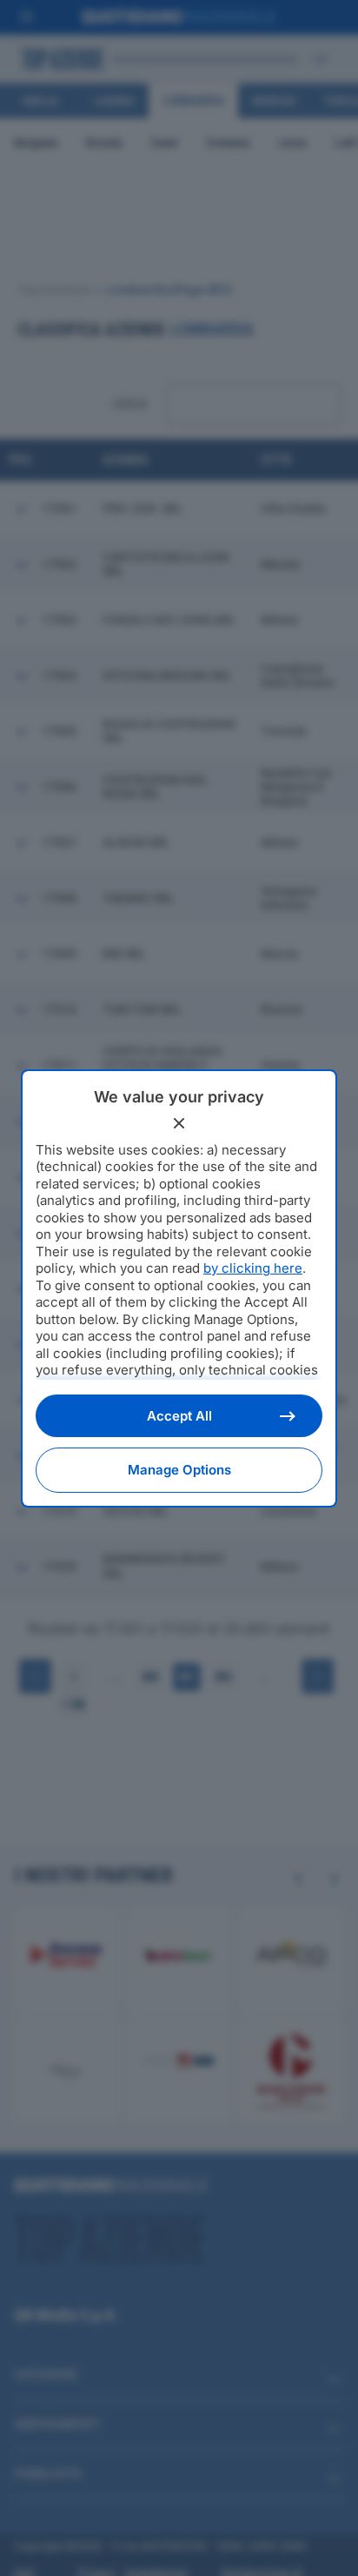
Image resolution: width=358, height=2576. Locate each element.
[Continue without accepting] (179, 1123)
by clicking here (253, 1268)
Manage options (179, 1470)
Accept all (179, 1416)
